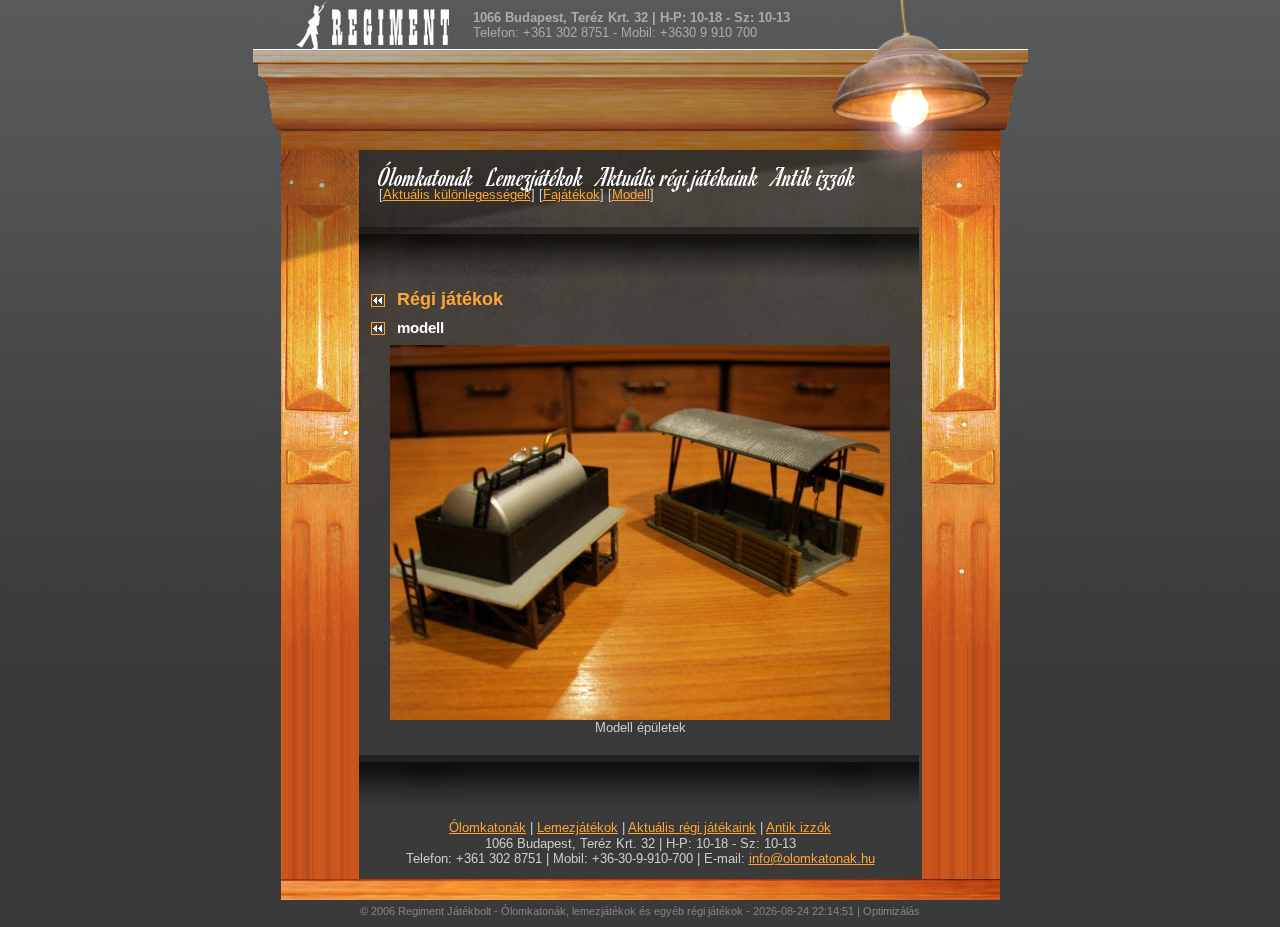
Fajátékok (571, 194)
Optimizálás (891, 911)
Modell (631, 194)
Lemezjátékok (535, 176)
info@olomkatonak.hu (812, 858)
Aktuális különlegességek (457, 194)
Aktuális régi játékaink (678, 176)
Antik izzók (814, 176)
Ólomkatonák (425, 176)
